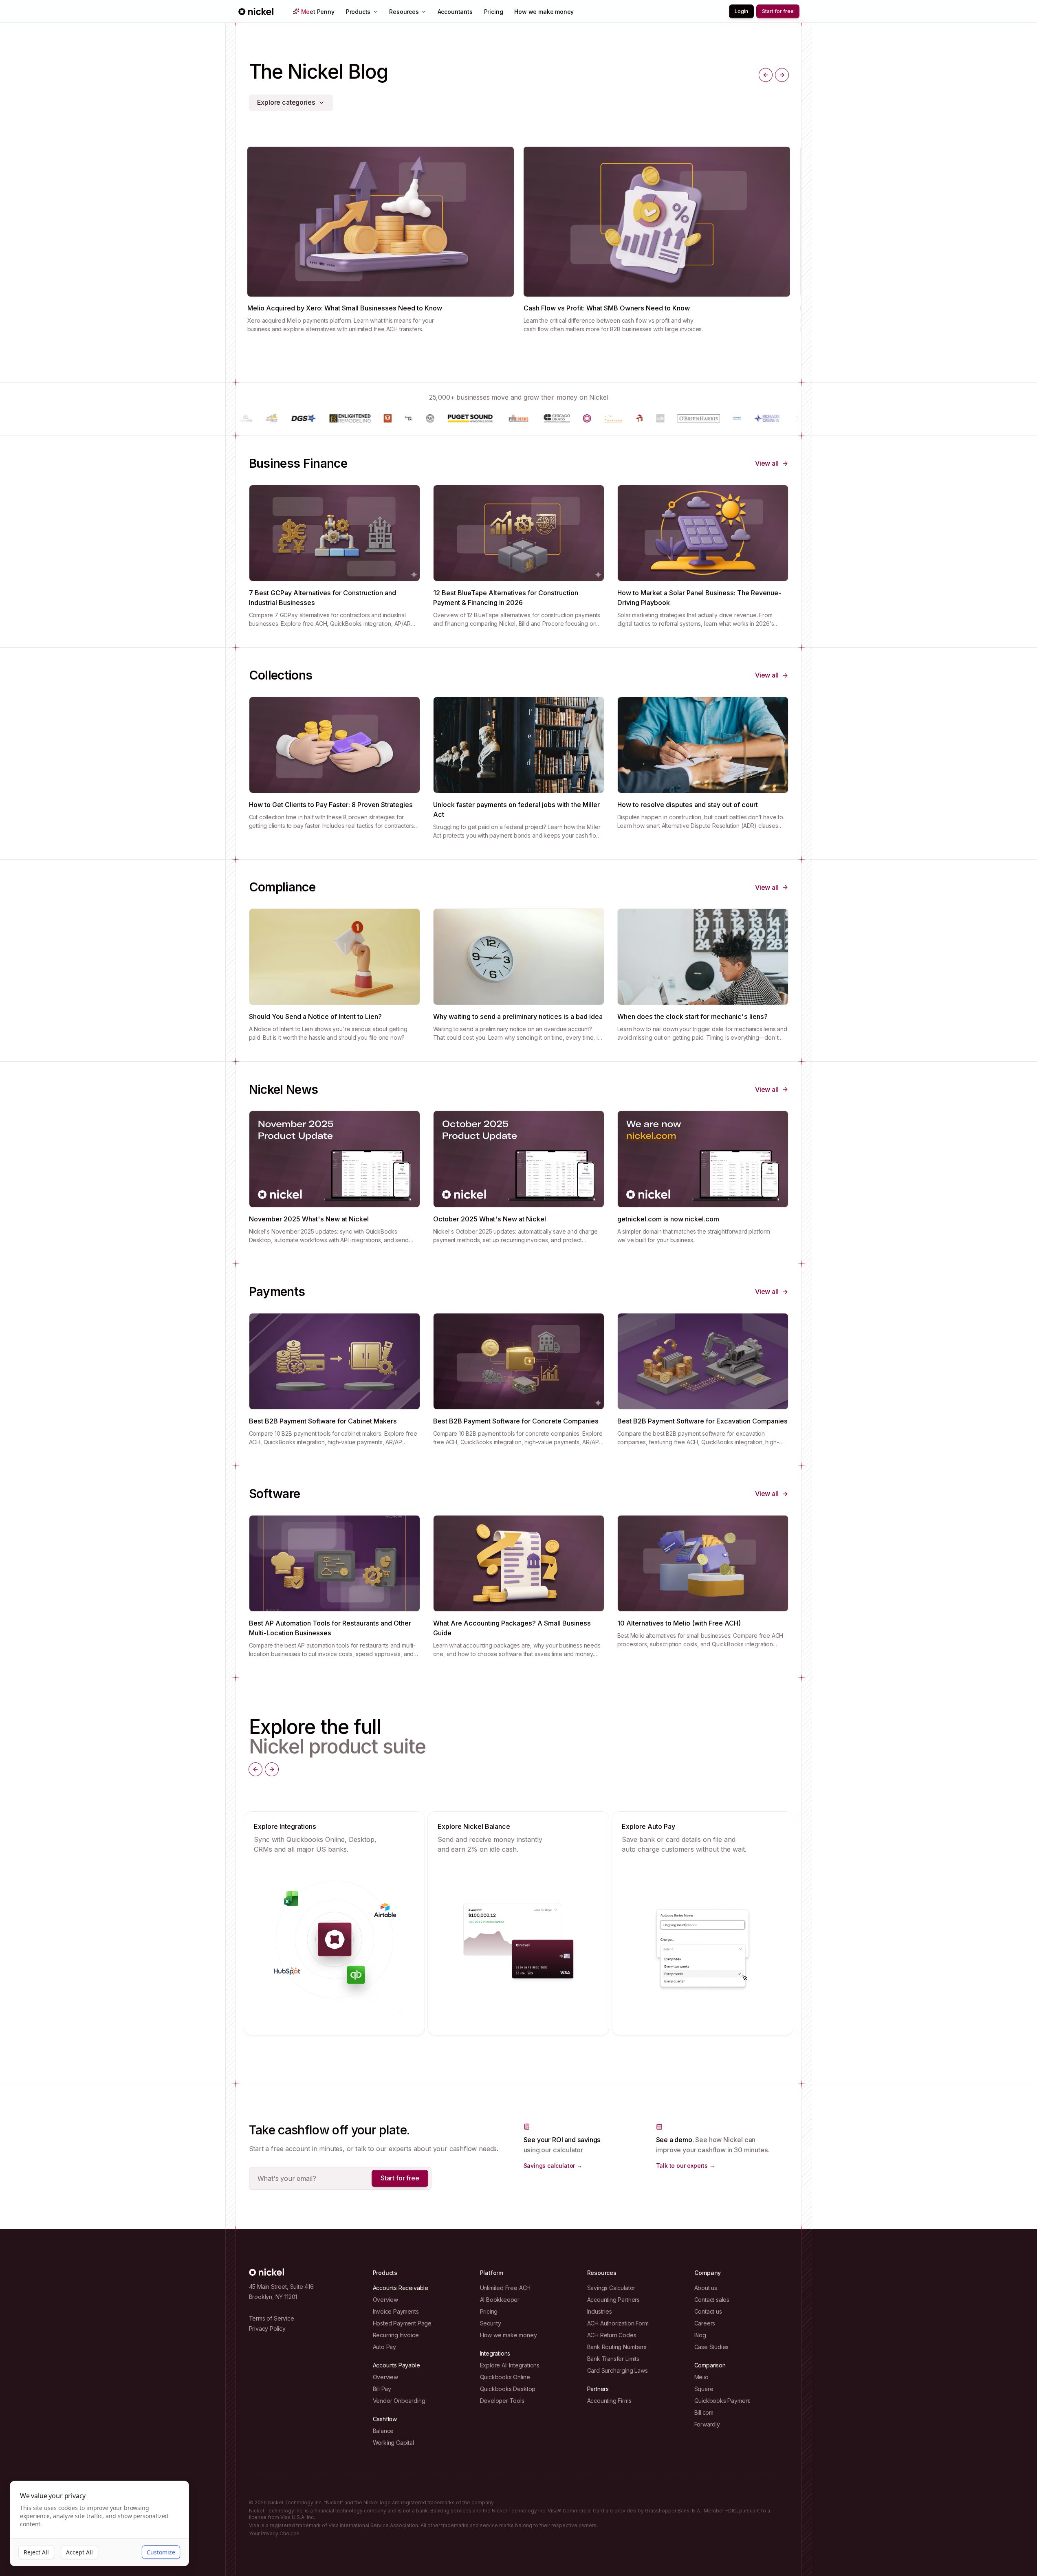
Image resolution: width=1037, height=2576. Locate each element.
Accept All (79, 2552)
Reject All (36, 2552)
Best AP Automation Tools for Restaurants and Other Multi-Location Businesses (330, 1628)
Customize (161, 2552)
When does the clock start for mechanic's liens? (692, 1016)
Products (358, 12)
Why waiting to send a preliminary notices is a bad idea (518, 1016)
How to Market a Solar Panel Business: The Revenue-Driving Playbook (699, 598)
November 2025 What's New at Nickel (309, 1219)
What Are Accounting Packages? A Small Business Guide (512, 1628)
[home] (256, 11)
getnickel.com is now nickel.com (668, 1219)
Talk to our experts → (686, 2166)
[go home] (266, 2272)
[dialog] (99, 2524)
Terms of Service (272, 2318)
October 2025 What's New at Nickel (490, 1219)
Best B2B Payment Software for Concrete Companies (516, 1421)
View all (767, 463)
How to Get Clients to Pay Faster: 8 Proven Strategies (331, 805)
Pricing (494, 12)
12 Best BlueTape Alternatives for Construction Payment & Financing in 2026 (506, 598)
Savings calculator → (553, 2166)
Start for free (400, 2178)
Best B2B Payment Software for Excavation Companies (702, 1421)
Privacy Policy (267, 2329)
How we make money (544, 12)
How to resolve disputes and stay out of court (688, 805)
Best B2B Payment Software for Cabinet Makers (323, 1421)
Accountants (455, 12)
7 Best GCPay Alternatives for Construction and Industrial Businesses (323, 598)
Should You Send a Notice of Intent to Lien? (315, 1016)
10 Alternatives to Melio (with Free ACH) (679, 1623)
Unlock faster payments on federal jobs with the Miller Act (516, 810)
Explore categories (286, 102)
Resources (404, 12)
